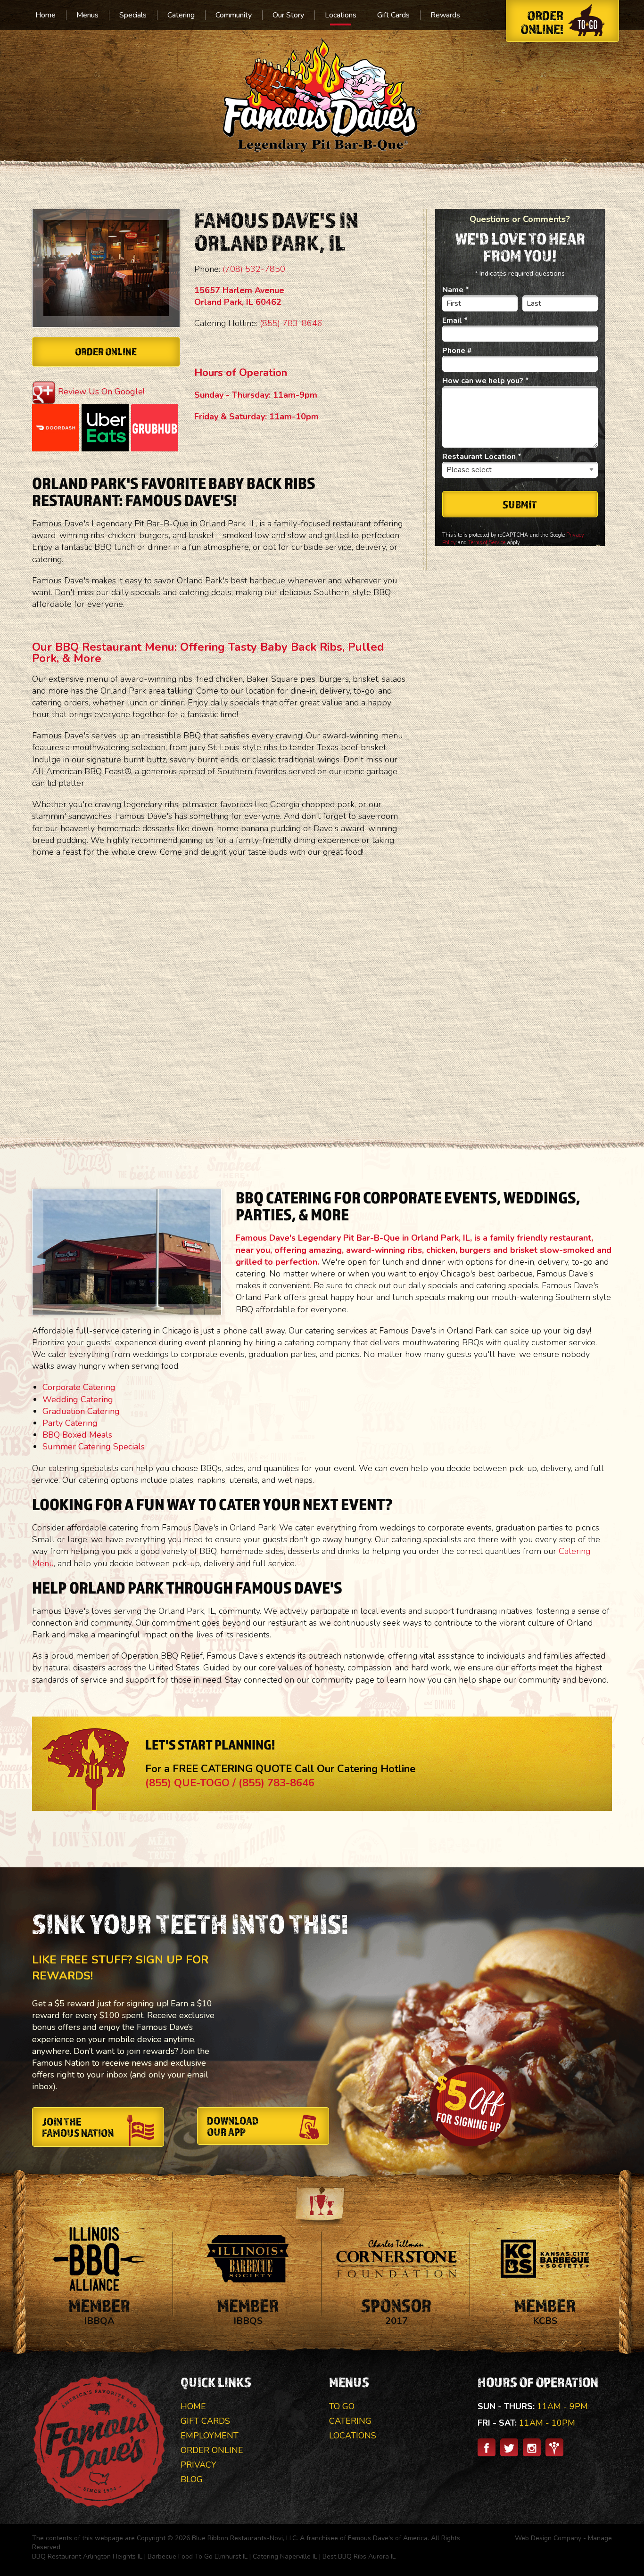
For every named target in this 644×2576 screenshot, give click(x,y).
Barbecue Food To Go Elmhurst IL (198, 2556)
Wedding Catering (78, 1399)
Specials (133, 15)
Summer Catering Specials (94, 1447)
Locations (341, 15)
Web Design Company (548, 2538)
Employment (210, 2436)
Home (45, 15)
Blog (192, 2479)
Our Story (288, 15)
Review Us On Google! (101, 392)
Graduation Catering (81, 1411)
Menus (87, 15)
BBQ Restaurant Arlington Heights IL (87, 2556)
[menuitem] (45, 15)
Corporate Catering (79, 1387)
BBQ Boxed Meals (77, 1435)
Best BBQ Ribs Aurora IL (359, 2556)
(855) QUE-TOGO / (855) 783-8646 (230, 1783)
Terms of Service (487, 543)
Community (234, 15)
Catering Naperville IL (285, 2556)
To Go (342, 2406)
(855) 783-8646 (291, 323)
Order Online (106, 351)
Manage (600, 2538)
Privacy (198, 2465)
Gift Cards (393, 15)
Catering (181, 15)
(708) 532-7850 (254, 269)
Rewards (445, 15)
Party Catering (70, 1423)
